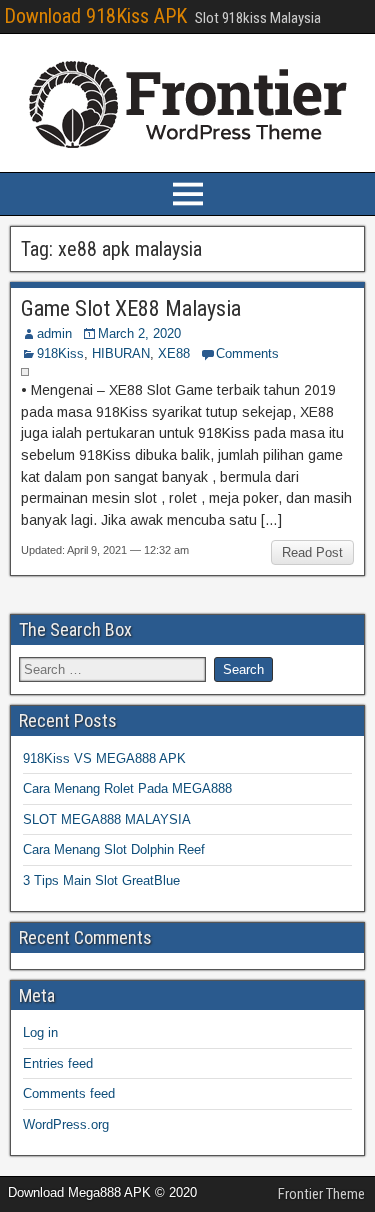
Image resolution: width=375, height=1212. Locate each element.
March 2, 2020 (139, 333)
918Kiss (60, 353)
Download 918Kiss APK (95, 16)
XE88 (174, 353)
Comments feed (69, 1093)
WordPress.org (66, 1124)
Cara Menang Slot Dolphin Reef (114, 849)
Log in (40, 1032)
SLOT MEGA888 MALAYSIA (107, 819)
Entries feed (58, 1063)
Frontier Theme (321, 1194)
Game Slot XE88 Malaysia (131, 308)
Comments (247, 353)
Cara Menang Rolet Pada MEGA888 (127, 788)
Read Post (312, 552)
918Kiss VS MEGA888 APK (104, 758)
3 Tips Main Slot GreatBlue (101, 880)
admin (54, 333)
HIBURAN (121, 353)
